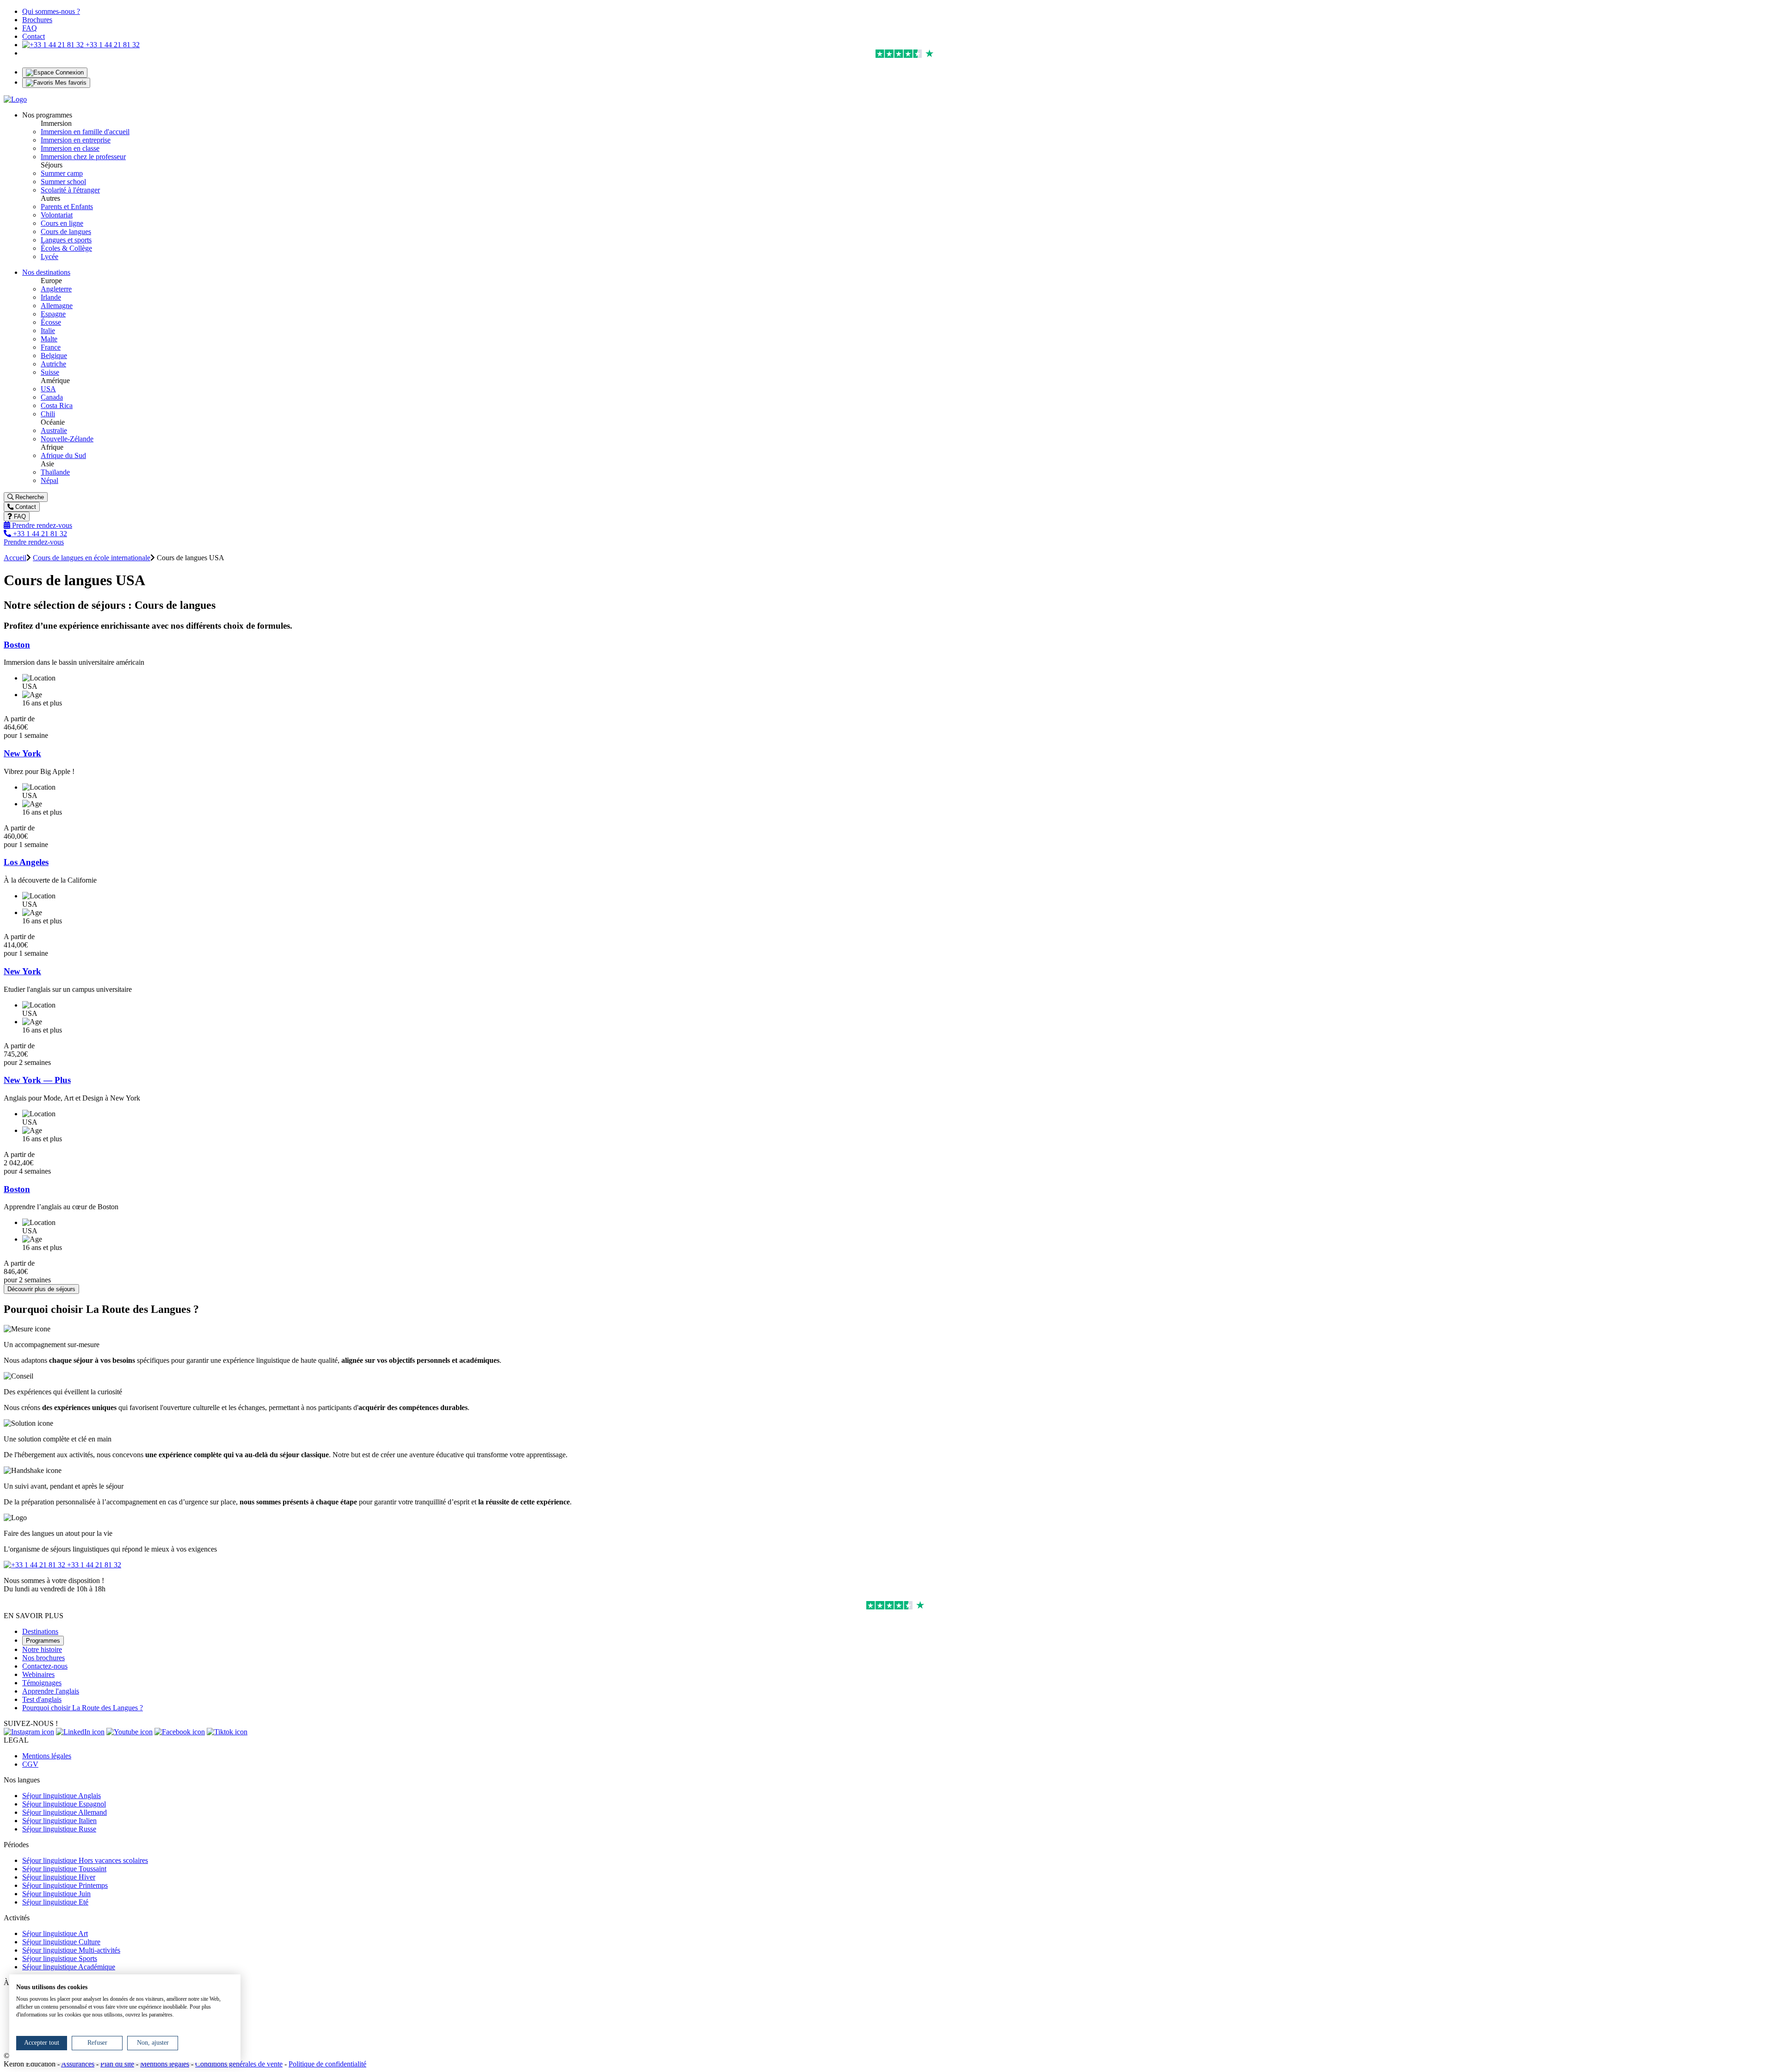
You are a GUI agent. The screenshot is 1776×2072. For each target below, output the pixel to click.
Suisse (50, 372)
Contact (34, 36)
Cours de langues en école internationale (92, 558)
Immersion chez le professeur (83, 157)
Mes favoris (70, 83)
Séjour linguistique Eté (55, 1902)
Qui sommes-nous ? (51, 11)
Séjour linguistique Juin (56, 1894)
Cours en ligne (62, 223)
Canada (52, 397)
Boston (17, 645)
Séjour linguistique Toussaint (64, 1869)
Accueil (15, 558)
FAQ (30, 28)
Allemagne (57, 306)
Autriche (53, 364)
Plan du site (117, 2064)
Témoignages (42, 1683)
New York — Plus (37, 1080)
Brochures (37, 20)
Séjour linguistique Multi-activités (71, 1950)
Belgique (54, 356)
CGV (30, 1764)
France (51, 347)
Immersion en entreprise (76, 140)
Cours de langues (66, 232)
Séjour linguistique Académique (69, 1967)
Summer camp (62, 173)
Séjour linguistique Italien (59, 1821)
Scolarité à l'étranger (70, 190)
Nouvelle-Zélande (67, 439)
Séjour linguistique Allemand (65, 1812)
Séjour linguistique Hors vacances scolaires (85, 1860)
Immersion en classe (70, 148)
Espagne (53, 314)
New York (22, 753)
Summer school (63, 182)
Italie (48, 331)
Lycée (49, 257)
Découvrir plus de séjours (41, 1289)
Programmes (43, 1641)
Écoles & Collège (66, 248)
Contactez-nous (45, 1666)
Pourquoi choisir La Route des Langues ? (83, 1708)
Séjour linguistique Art (55, 1933)
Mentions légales (47, 1756)
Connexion (69, 72)
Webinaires (38, 1674)
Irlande (51, 297)
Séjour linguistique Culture (61, 1942)
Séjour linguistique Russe (59, 1829)
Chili (48, 414)
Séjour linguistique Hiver (59, 1877)
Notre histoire (42, 1649)
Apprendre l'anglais (51, 1691)
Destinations (40, 1631)
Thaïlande (55, 472)
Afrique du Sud (63, 455)
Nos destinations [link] (46, 272)
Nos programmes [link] (47, 115)
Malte (49, 339)
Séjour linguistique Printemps (65, 1885)
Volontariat (57, 215)
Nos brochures (43, 1658)
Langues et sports (66, 240)
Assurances (78, 2064)
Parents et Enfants (67, 207)
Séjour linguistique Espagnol (64, 1804)
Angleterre (56, 289)
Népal (49, 480)
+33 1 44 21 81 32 (112, 45)
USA (48, 389)
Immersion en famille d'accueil (85, 132)
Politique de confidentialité (327, 2064)
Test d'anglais (42, 1699)
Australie (54, 430)
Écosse (51, 322)
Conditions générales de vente (239, 2064)
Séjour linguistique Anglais (62, 1796)
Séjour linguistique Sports (60, 1958)
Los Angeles (26, 862)
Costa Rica (57, 405)
